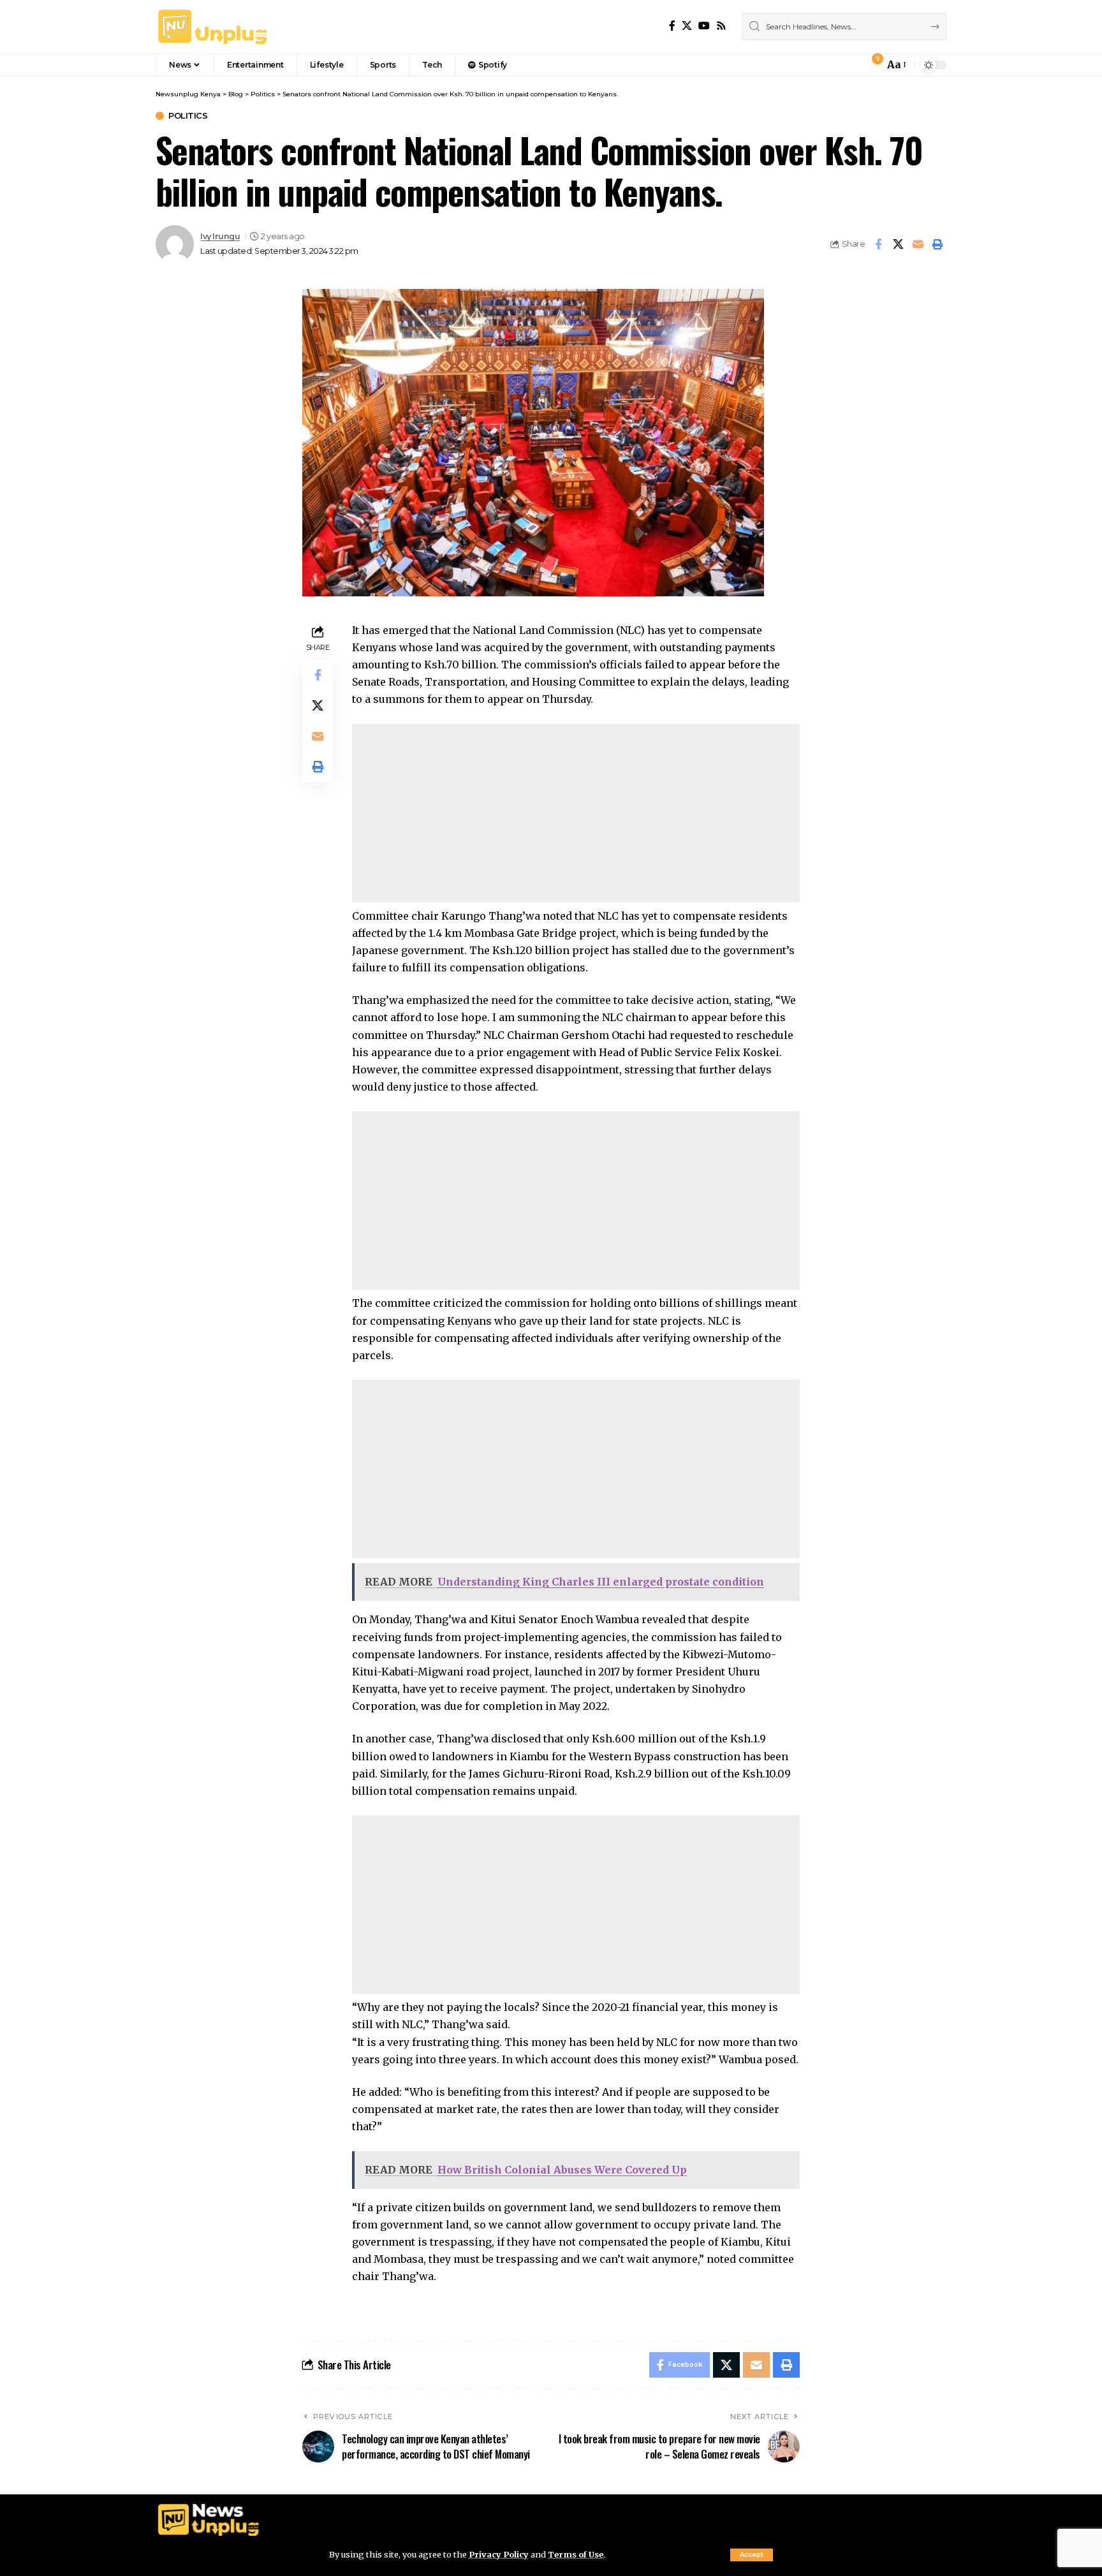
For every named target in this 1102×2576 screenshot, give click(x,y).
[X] (687, 26)
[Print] (937, 244)
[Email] (918, 244)
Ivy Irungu (220, 236)
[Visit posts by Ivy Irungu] (175, 244)
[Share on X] (898, 244)
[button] (752, 2555)
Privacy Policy (499, 2554)
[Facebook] (672, 26)
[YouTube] (704, 26)
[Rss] (721, 26)
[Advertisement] (576, 813)
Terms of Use (576, 2554)
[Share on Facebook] (878, 244)
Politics (188, 116)
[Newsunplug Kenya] (213, 27)
